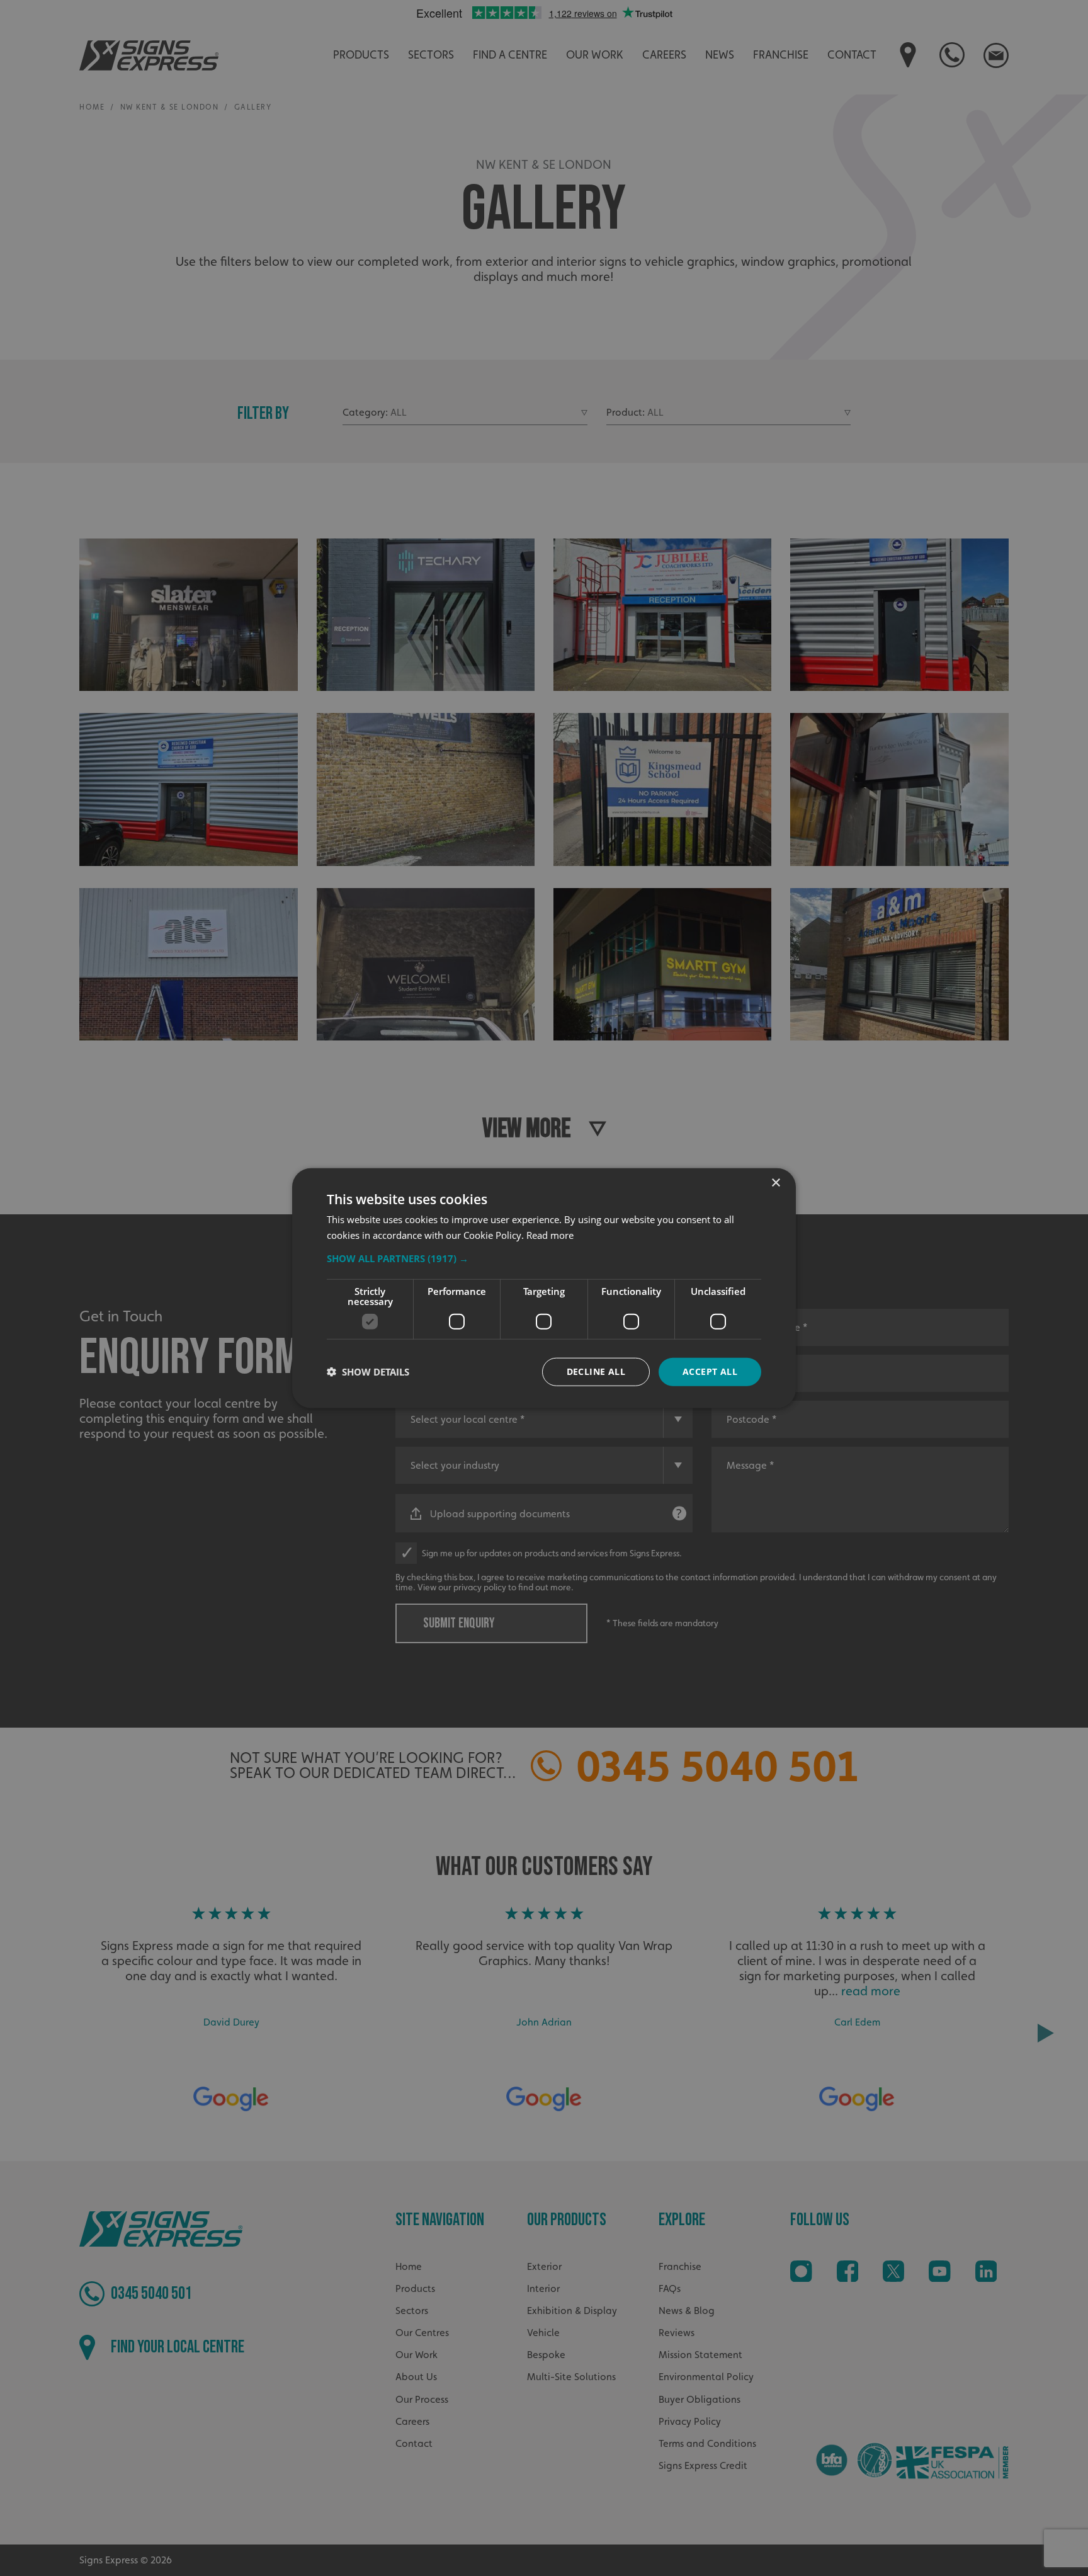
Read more (550, 1235)
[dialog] (544, 1288)
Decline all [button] (596, 1371)
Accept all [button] (710, 1371)
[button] (544, 1258)
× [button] (775, 1183)
